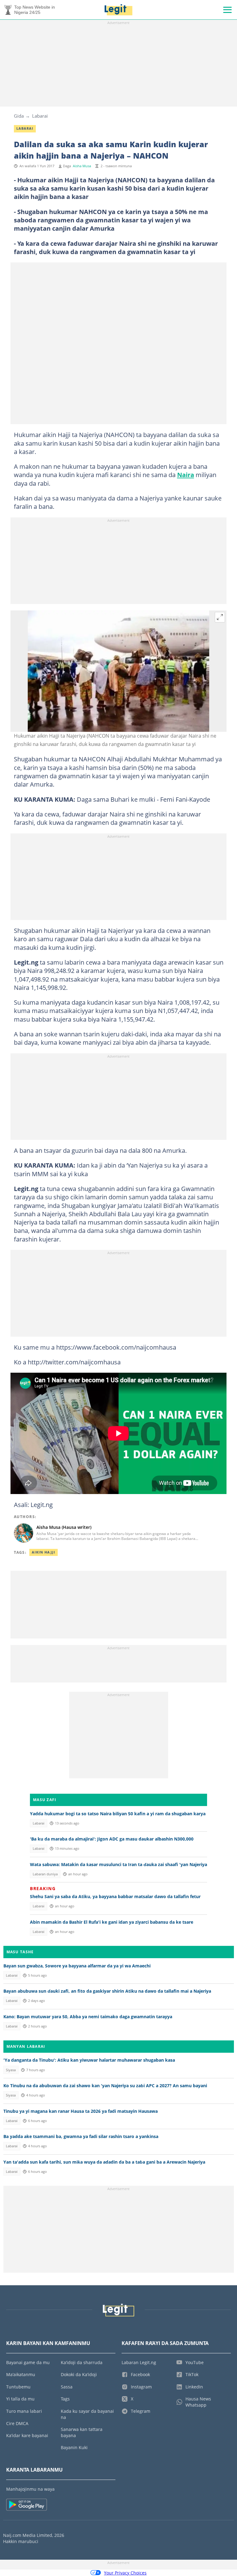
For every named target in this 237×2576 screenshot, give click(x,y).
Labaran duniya (45, 1874)
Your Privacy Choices (125, 2573)
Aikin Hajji (44, 1552)
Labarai (40, 116)
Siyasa (11, 2070)
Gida (19, 116)
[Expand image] (220, 617)
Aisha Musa (82, 166)
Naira (186, 475)
